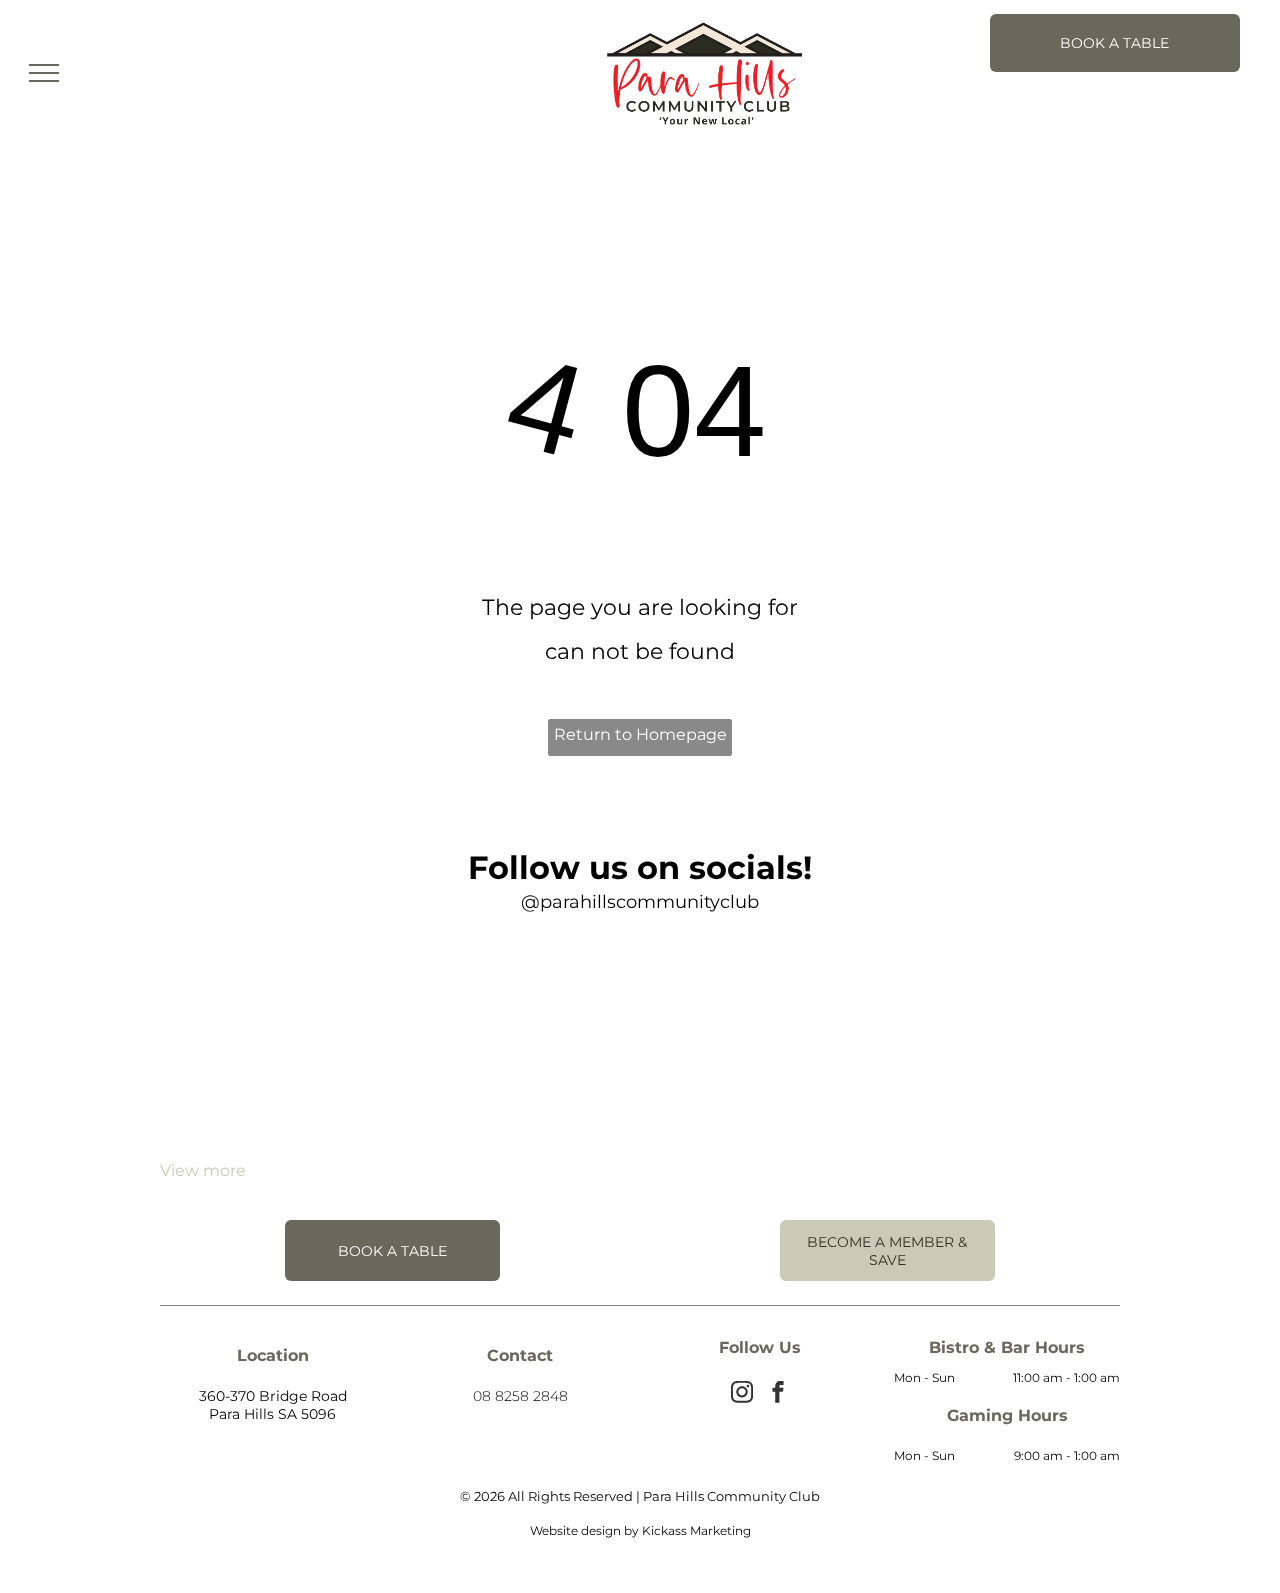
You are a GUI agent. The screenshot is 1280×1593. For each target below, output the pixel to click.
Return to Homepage (640, 734)
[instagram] (742, 1394)
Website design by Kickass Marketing (640, 1530)
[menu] (44, 73)
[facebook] (778, 1394)
